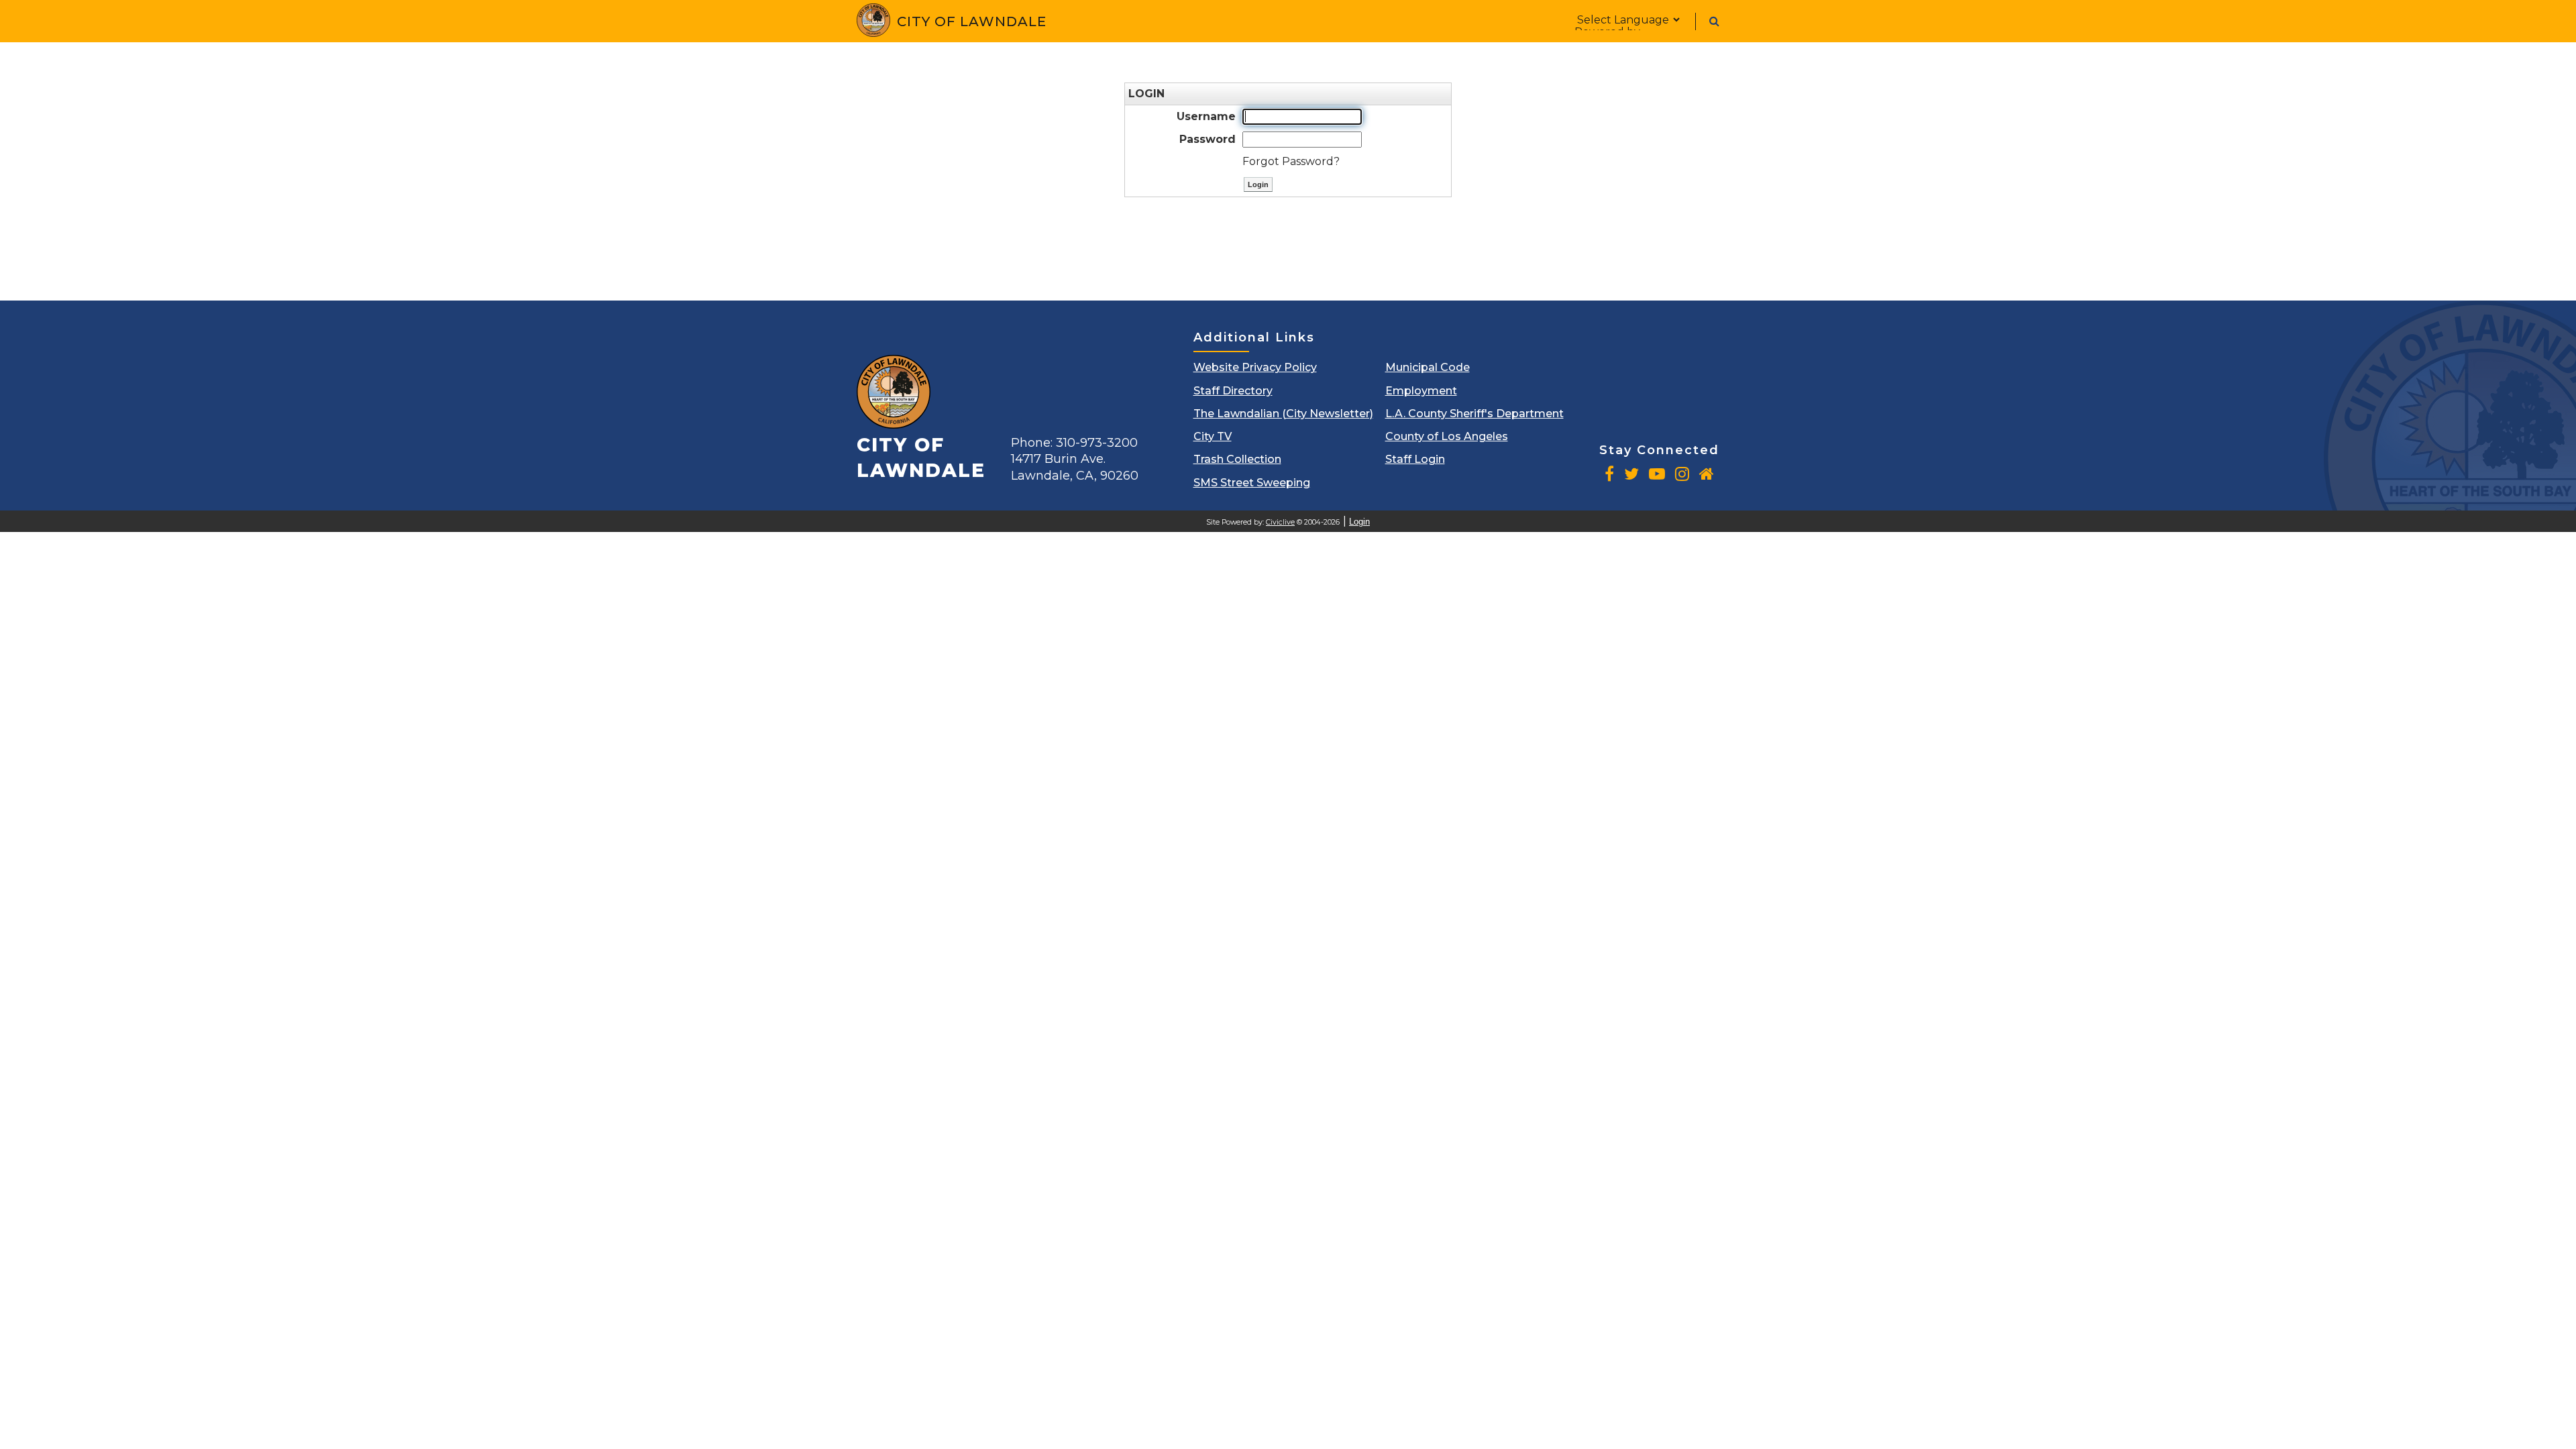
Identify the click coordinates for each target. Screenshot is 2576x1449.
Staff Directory (1233, 391)
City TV (1213, 436)
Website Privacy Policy (1255, 367)
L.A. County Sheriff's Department (1474, 414)
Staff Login (1415, 459)
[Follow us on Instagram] (1682, 474)
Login (1359, 522)
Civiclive (1280, 522)
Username (1206, 116)
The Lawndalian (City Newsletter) (1283, 414)
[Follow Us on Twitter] (1631, 474)
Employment (1421, 391)
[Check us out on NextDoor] (1707, 474)
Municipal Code (1428, 367)
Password (1207, 139)
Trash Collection (1237, 459)
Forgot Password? (1291, 161)
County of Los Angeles (1447, 436)
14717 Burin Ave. (1075, 467)
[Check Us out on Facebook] (1609, 474)
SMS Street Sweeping (1252, 483)
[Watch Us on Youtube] (1657, 474)
